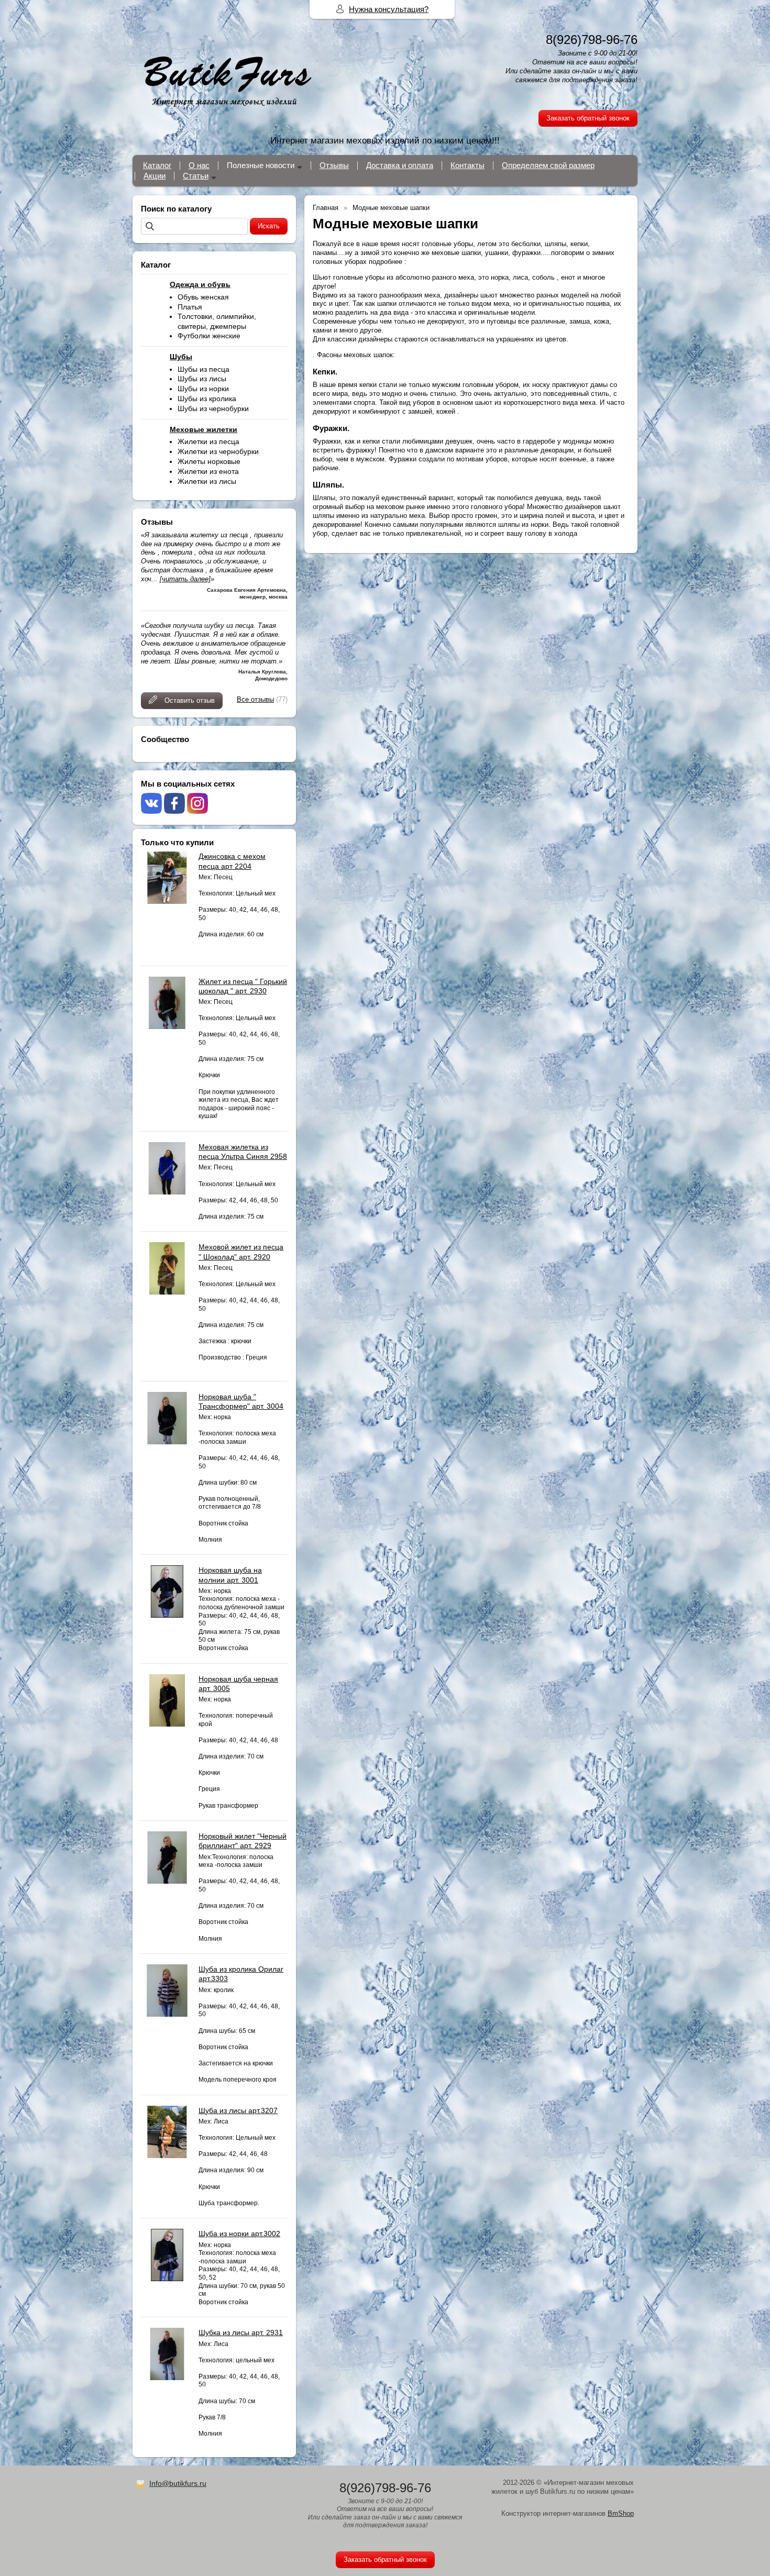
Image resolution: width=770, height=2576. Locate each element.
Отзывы (334, 165)
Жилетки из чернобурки (218, 451)
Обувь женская (203, 297)
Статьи (196, 176)
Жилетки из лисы (207, 481)
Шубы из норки (203, 389)
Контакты (467, 165)
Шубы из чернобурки (213, 408)
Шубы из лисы (202, 379)
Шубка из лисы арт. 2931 (241, 2332)
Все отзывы (255, 699)
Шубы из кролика (207, 399)
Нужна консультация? (389, 9)
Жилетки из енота (208, 471)
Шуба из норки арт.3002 (239, 2234)
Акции (155, 176)
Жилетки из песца (208, 441)
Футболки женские (209, 336)
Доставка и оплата (400, 165)
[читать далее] (185, 579)
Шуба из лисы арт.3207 (238, 2110)
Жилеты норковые (209, 461)
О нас (199, 165)
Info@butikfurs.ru (178, 2483)
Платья (190, 307)
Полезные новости (261, 165)
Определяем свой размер (548, 165)
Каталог (157, 165)
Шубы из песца (203, 369)
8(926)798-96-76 (592, 40)
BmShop (621, 2513)
